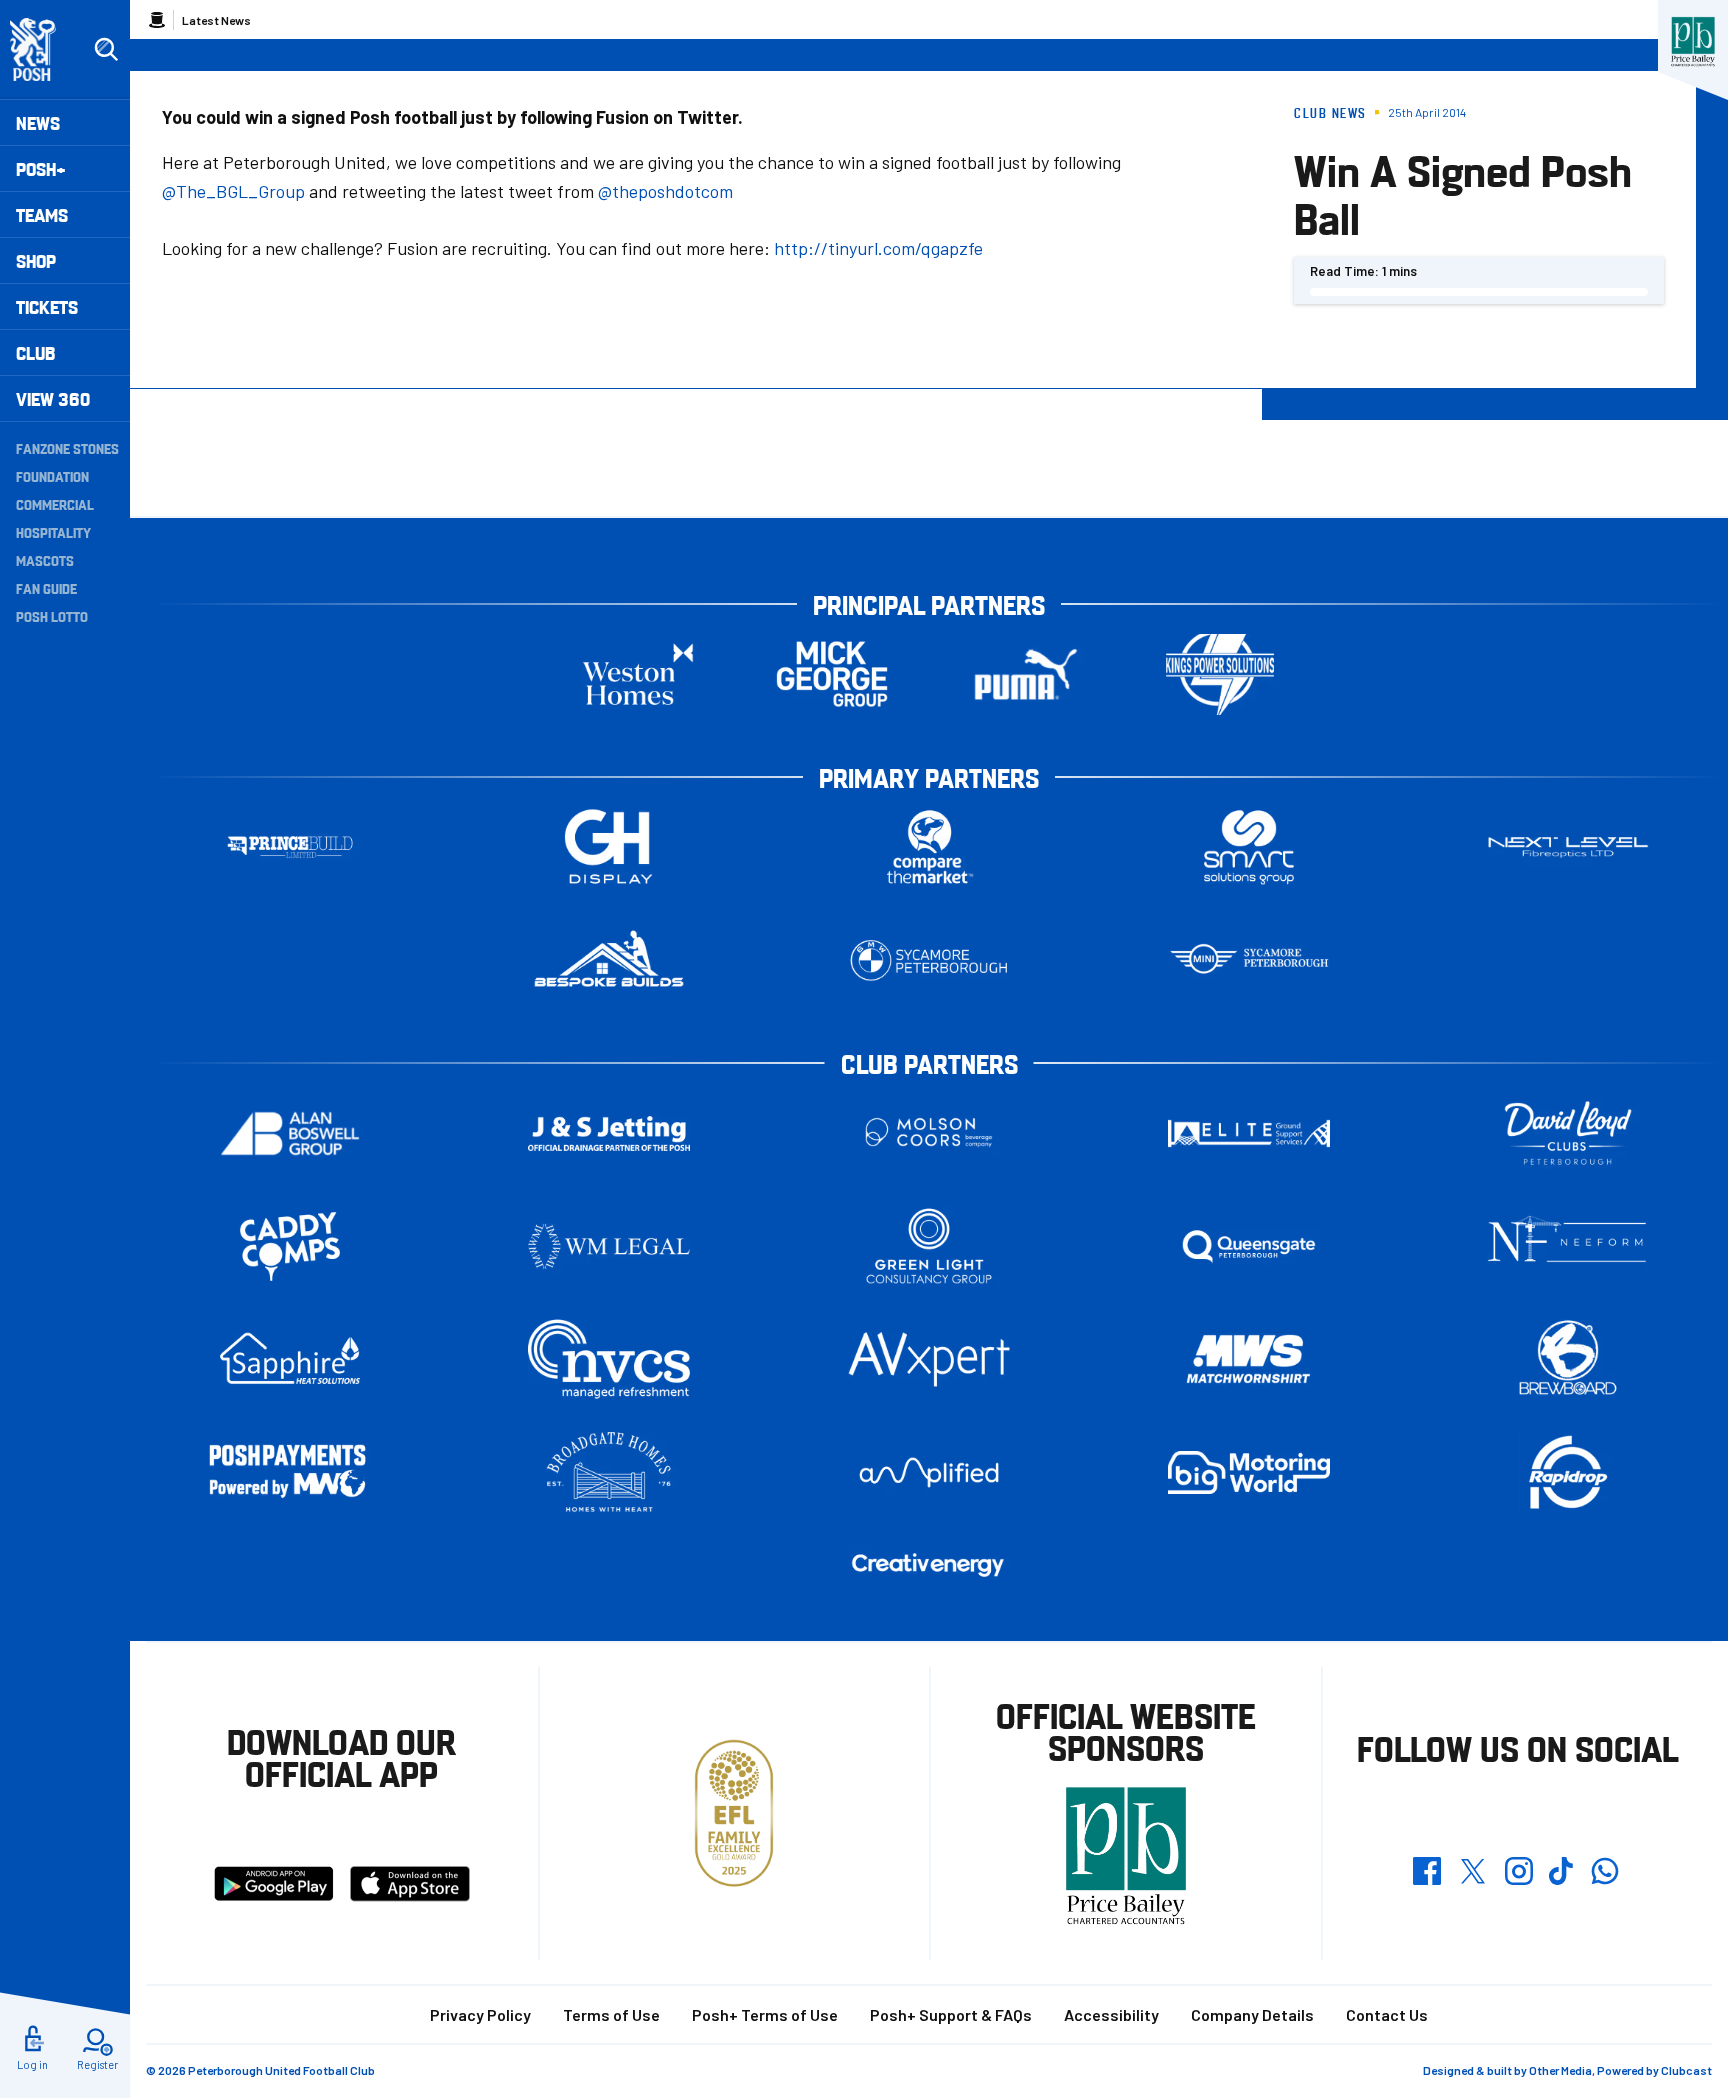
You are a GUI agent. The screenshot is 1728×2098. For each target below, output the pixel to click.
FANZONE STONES (67, 448)
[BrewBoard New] (1568, 1359)
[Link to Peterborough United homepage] (41, 49)
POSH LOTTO (52, 616)
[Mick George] (832, 674)
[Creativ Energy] (929, 1565)
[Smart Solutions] (1249, 847)
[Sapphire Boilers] (290, 1359)
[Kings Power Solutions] (1220, 674)
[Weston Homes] (638, 674)
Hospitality (53, 532)
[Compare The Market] (929, 847)
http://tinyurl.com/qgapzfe (878, 248)
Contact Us (1387, 2014)
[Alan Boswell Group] (290, 1133)
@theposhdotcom (665, 191)
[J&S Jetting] (609, 1133)
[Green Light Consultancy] (929, 1246)
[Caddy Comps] (290, 1246)
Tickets (47, 306)
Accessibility (1111, 2014)
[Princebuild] (290, 847)
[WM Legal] (609, 1246)
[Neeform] (1568, 1246)
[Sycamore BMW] (929, 960)
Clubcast (1686, 2070)
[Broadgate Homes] (609, 1472)
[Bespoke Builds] (609, 960)
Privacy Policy (480, 2014)
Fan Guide (46, 588)
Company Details (1252, 2014)
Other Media (1560, 2070)
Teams (42, 214)
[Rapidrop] (1568, 1472)
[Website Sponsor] (1693, 42)
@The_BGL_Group (233, 191)
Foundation (52, 476)
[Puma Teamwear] (1026, 674)
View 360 (53, 398)
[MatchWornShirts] (1249, 1359)
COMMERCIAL (55, 504)
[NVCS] (609, 1359)
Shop (36, 260)
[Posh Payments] (290, 1472)
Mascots (45, 560)
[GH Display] (609, 847)
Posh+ (41, 168)
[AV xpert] (929, 1359)
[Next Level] (1568, 847)
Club (35, 352)
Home (157, 20)
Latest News (216, 20)
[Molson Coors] (929, 1133)
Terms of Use (611, 2014)
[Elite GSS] (1249, 1133)
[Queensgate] (1249, 1246)
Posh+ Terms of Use (765, 2014)
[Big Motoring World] (1249, 1472)
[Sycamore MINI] (1249, 960)
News (38, 122)
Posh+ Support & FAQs (951, 2014)
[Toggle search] (106, 50)
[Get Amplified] (929, 1472)
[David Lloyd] (1568, 1133)
